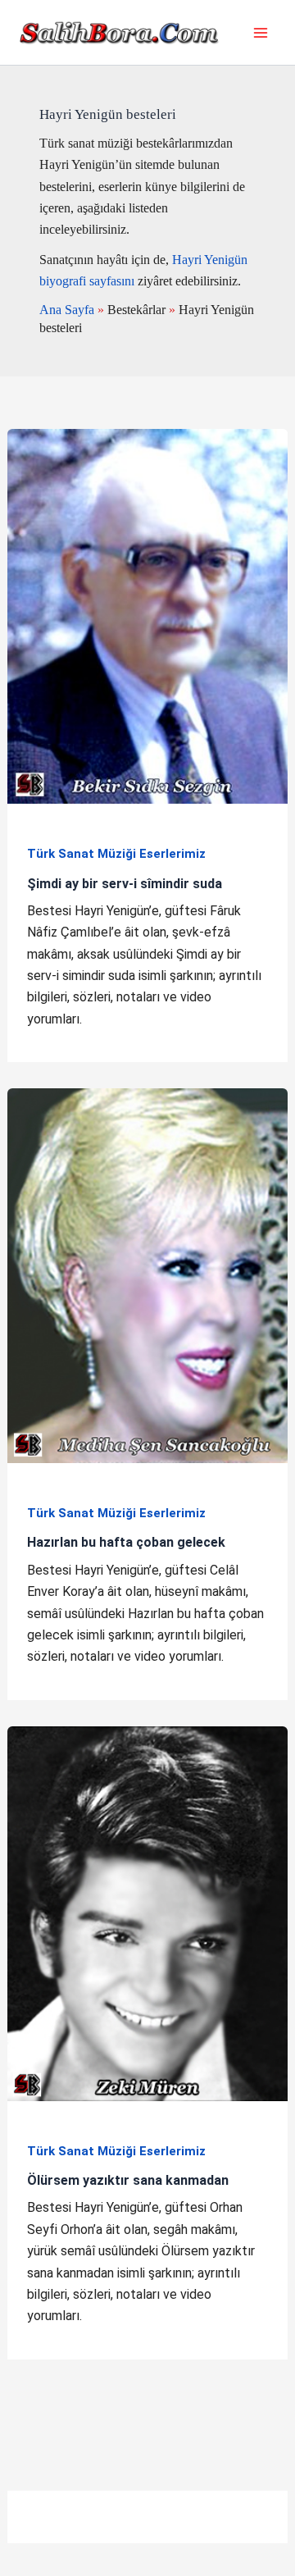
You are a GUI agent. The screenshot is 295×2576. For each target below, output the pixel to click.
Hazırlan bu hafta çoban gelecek (126, 1542)
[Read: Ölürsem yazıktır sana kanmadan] (148, 1913)
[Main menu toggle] (261, 33)
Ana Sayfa (67, 310)
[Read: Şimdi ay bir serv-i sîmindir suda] (148, 616)
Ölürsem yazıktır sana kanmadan (128, 2180)
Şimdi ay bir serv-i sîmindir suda (125, 884)
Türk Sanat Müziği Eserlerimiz (116, 854)
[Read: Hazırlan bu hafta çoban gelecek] (148, 1275)
